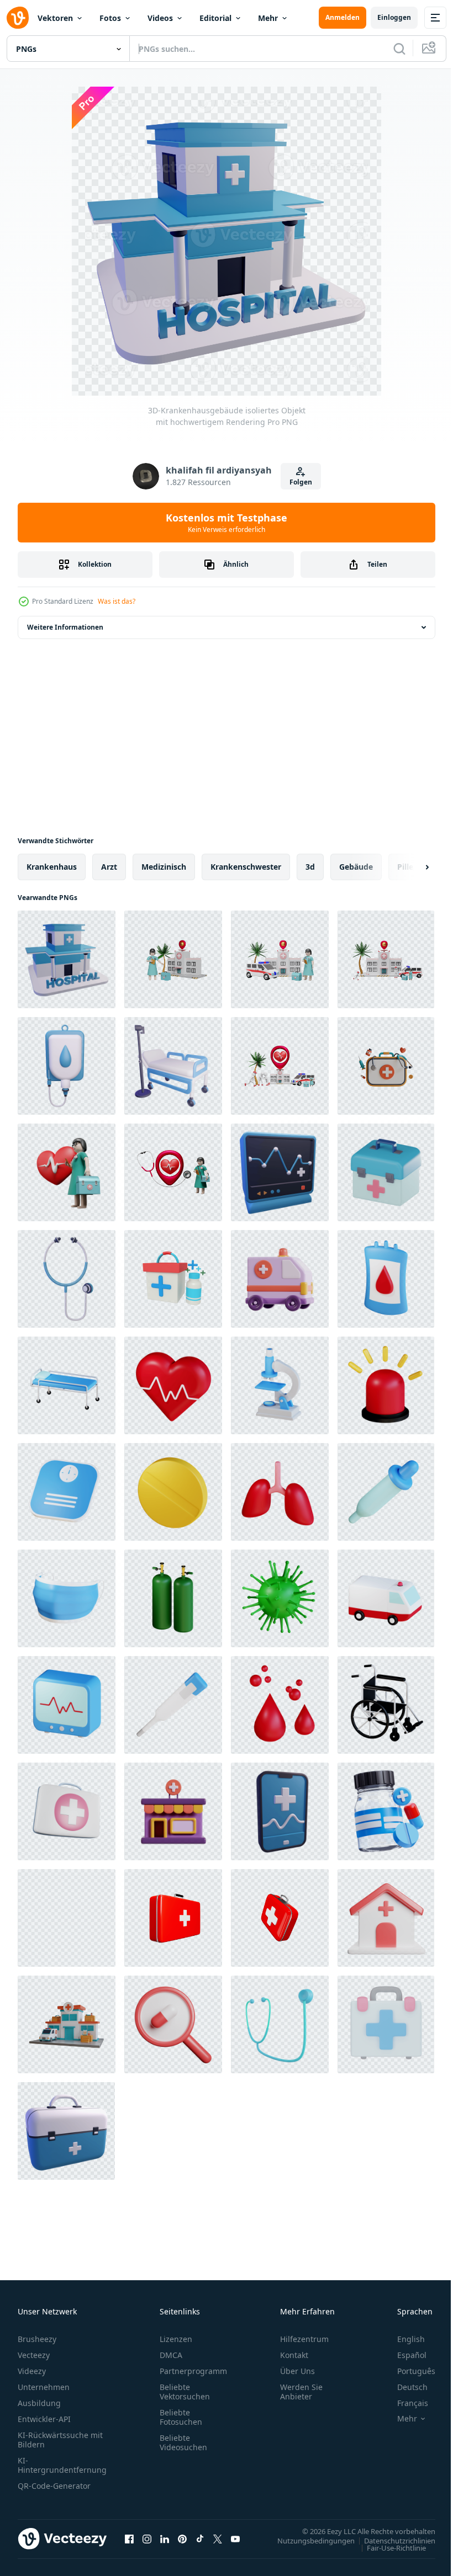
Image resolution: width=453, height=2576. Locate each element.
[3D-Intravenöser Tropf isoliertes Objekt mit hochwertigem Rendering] (67, 1066)
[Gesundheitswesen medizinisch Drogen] (173, 2024)
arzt (109, 867)
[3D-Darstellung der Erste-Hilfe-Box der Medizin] (173, 1279)
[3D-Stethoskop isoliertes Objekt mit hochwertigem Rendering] (67, 1279)
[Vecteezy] (18, 18)
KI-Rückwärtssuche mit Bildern (60, 2440)
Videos (160, 18)
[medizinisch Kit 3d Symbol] (386, 2024)
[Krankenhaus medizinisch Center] (386, 1918)
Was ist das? (117, 601)
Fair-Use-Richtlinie (388, 2547)
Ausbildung (39, 2403)
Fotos (110, 18)
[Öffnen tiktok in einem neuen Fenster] (200, 2538)
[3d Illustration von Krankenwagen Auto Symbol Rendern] (280, 1279)
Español (404, 2355)
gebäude (356, 867)
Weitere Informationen (65, 627)
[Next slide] (409, 867)
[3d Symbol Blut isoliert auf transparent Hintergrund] (280, 1705)
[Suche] (399, 49)
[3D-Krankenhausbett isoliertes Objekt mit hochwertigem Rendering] (173, 1066)
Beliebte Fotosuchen (181, 2417)
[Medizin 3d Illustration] (386, 1811)
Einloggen (394, 17)
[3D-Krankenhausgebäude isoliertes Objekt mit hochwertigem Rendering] (67, 959)
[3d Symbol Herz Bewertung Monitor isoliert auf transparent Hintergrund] (67, 1705)
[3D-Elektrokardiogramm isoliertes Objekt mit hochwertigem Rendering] (280, 1172)
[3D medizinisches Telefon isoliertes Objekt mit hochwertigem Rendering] (280, 1811)
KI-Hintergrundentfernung (62, 2465)
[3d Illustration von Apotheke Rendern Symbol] (173, 1811)
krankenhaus (52, 867)
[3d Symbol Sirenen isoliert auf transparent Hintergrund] (386, 1385)
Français (404, 2403)
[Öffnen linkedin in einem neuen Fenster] (165, 2538)
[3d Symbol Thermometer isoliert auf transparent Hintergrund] (173, 1705)
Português (408, 2371)
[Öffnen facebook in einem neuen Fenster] (129, 2538)
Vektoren (55, 18)
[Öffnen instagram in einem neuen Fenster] (147, 2538)
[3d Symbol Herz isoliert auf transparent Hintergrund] (173, 1385)
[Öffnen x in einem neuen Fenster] (218, 2538)
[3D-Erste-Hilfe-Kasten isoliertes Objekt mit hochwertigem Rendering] (66, 2131)
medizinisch (164, 867)
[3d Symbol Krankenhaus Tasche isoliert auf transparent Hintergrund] (67, 1385)
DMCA (171, 2355)
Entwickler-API (44, 2419)
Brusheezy (37, 2339)
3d (310, 867)
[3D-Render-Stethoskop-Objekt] (280, 2024)
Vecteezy (34, 2355)
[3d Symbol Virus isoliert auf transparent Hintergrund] (280, 1598)
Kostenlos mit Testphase (227, 523)
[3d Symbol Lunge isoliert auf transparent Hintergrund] (280, 1492)
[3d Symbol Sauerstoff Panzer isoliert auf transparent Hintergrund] (173, 1598)
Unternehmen (44, 2387)
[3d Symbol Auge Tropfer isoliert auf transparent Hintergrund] (386, 1492)
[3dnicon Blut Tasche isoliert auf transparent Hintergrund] (386, 1279)
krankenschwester (246, 867)
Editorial (215, 18)
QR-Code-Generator (54, 2486)
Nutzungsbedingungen (308, 2540)
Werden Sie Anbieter (301, 2392)
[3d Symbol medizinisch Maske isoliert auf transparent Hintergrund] (67, 1598)
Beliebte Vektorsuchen (185, 2392)
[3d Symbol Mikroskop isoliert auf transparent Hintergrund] (280, 1385)
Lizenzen (176, 2339)
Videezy (32, 2371)
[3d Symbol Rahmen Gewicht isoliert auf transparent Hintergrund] (67, 1492)
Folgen (301, 482)
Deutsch (404, 2387)
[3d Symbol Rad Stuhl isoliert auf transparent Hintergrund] (386, 1705)
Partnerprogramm (193, 2371)
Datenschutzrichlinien (391, 2540)
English (403, 2339)
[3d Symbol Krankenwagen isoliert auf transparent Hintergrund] (386, 1598)
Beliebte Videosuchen (183, 2442)
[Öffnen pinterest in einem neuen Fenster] (182, 2538)
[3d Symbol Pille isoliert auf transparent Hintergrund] (173, 1492)
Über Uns (297, 2371)
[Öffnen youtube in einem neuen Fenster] (235, 2538)
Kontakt (294, 2355)
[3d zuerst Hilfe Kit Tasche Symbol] (67, 1811)
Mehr (268, 18)
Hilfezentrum (304, 2339)
